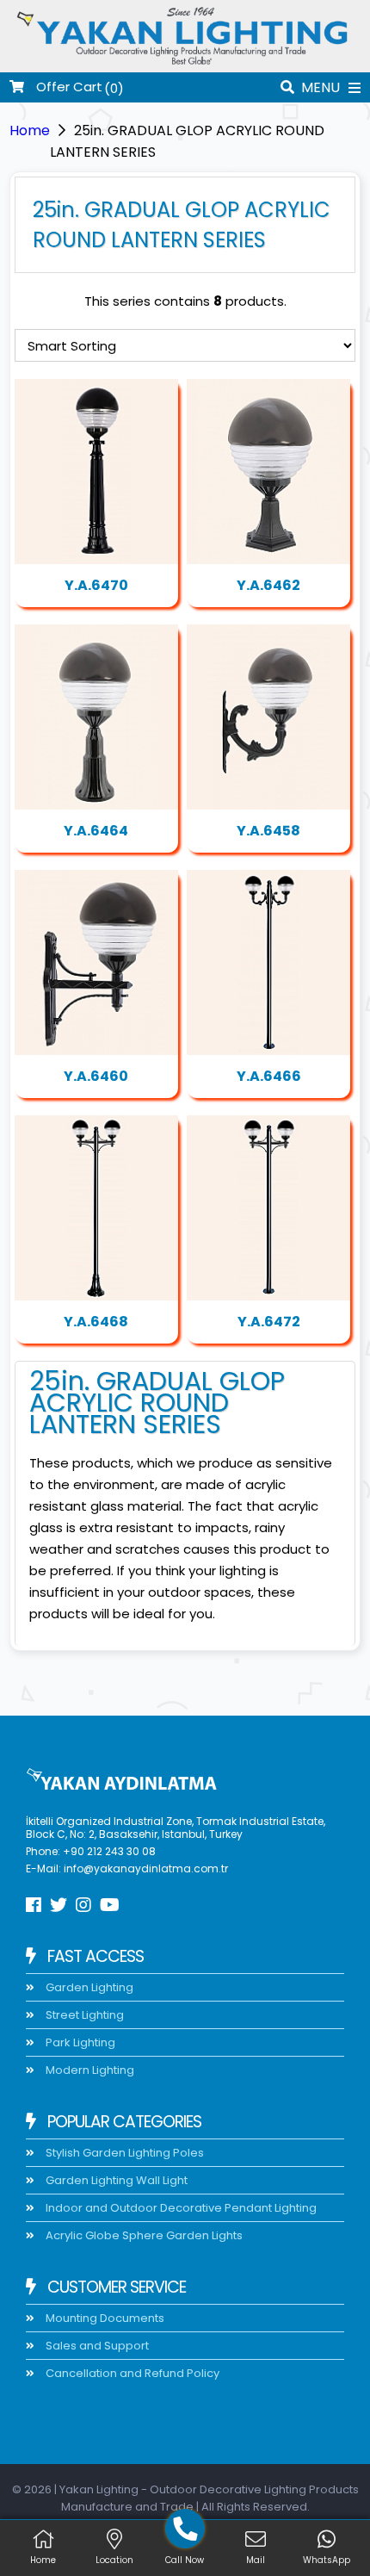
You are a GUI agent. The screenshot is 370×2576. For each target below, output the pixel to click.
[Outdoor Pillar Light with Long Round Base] (96, 717)
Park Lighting (79, 2042)
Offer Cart (68, 87)
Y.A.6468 (96, 1322)
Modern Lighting (89, 2070)
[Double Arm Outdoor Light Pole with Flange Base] (268, 962)
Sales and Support (96, 2346)
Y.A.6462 (268, 585)
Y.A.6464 (96, 831)
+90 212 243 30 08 (109, 1851)
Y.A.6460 (96, 1076)
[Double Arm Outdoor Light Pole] (96, 1208)
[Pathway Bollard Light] (96, 472)
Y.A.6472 (269, 1322)
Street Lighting (83, 2015)
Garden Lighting (88, 1987)
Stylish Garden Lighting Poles (123, 2153)
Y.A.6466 (269, 1076)
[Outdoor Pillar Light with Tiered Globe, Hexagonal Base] (268, 472)
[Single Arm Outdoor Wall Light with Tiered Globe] (268, 717)
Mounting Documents (104, 2318)
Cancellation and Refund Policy (131, 2373)
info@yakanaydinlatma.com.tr (146, 1868)
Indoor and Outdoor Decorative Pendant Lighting (180, 2208)
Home (30, 130)
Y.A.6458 (268, 831)
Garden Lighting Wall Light (115, 2180)
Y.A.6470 (96, 585)
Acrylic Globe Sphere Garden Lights (143, 2235)
